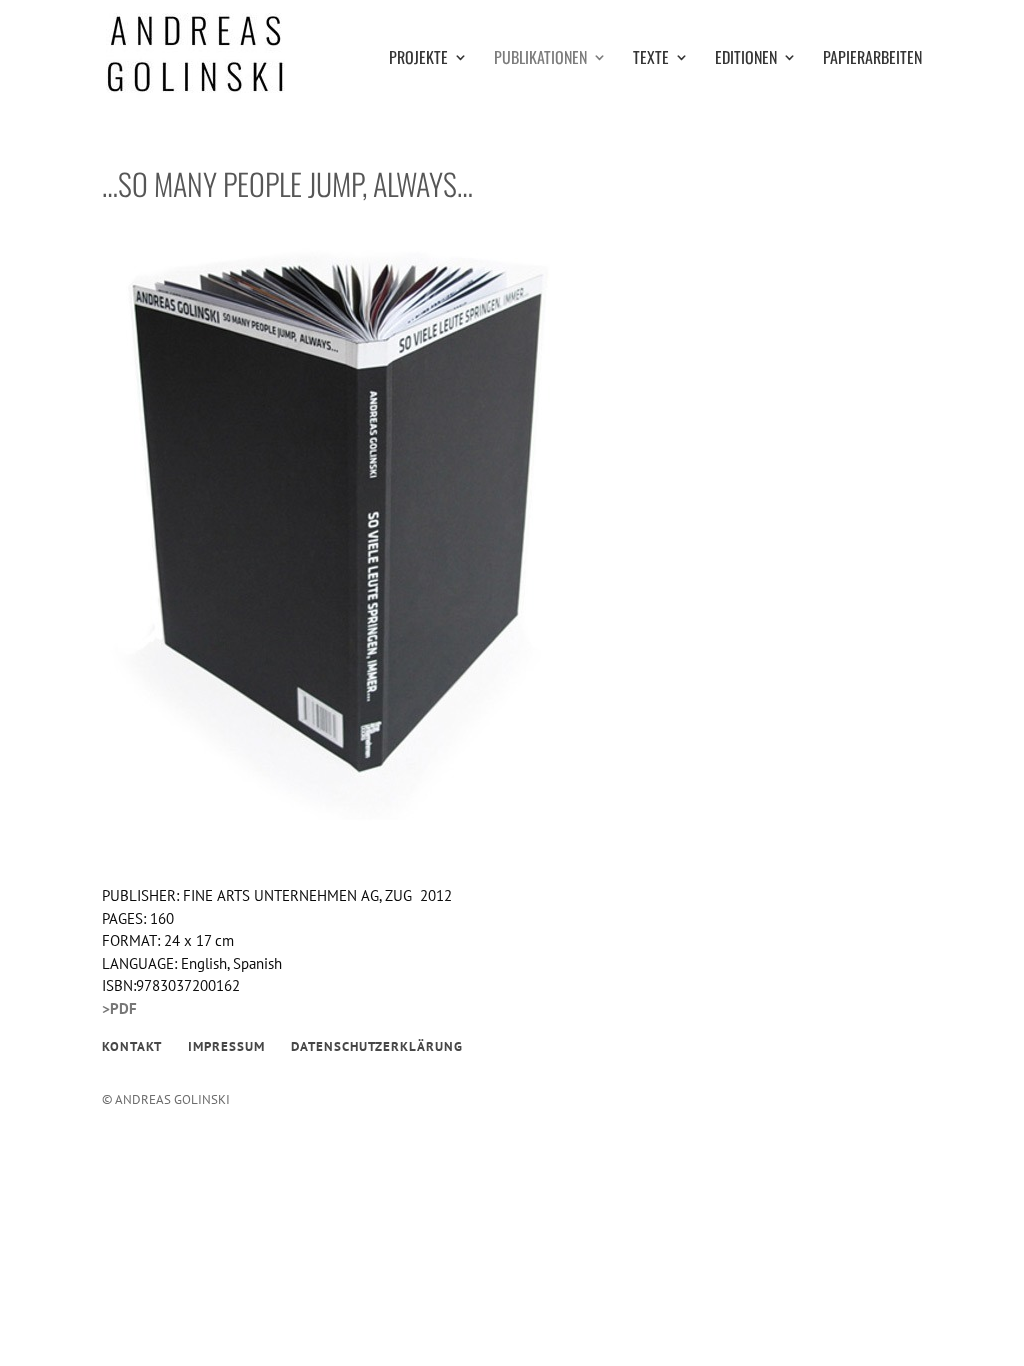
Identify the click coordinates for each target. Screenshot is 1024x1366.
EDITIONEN (746, 59)
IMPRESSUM (226, 1046)
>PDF (119, 1008)
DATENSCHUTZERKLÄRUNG (377, 1046)
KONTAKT (132, 1046)
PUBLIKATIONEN (540, 59)
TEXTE (651, 59)
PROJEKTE (418, 59)
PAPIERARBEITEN (872, 59)
